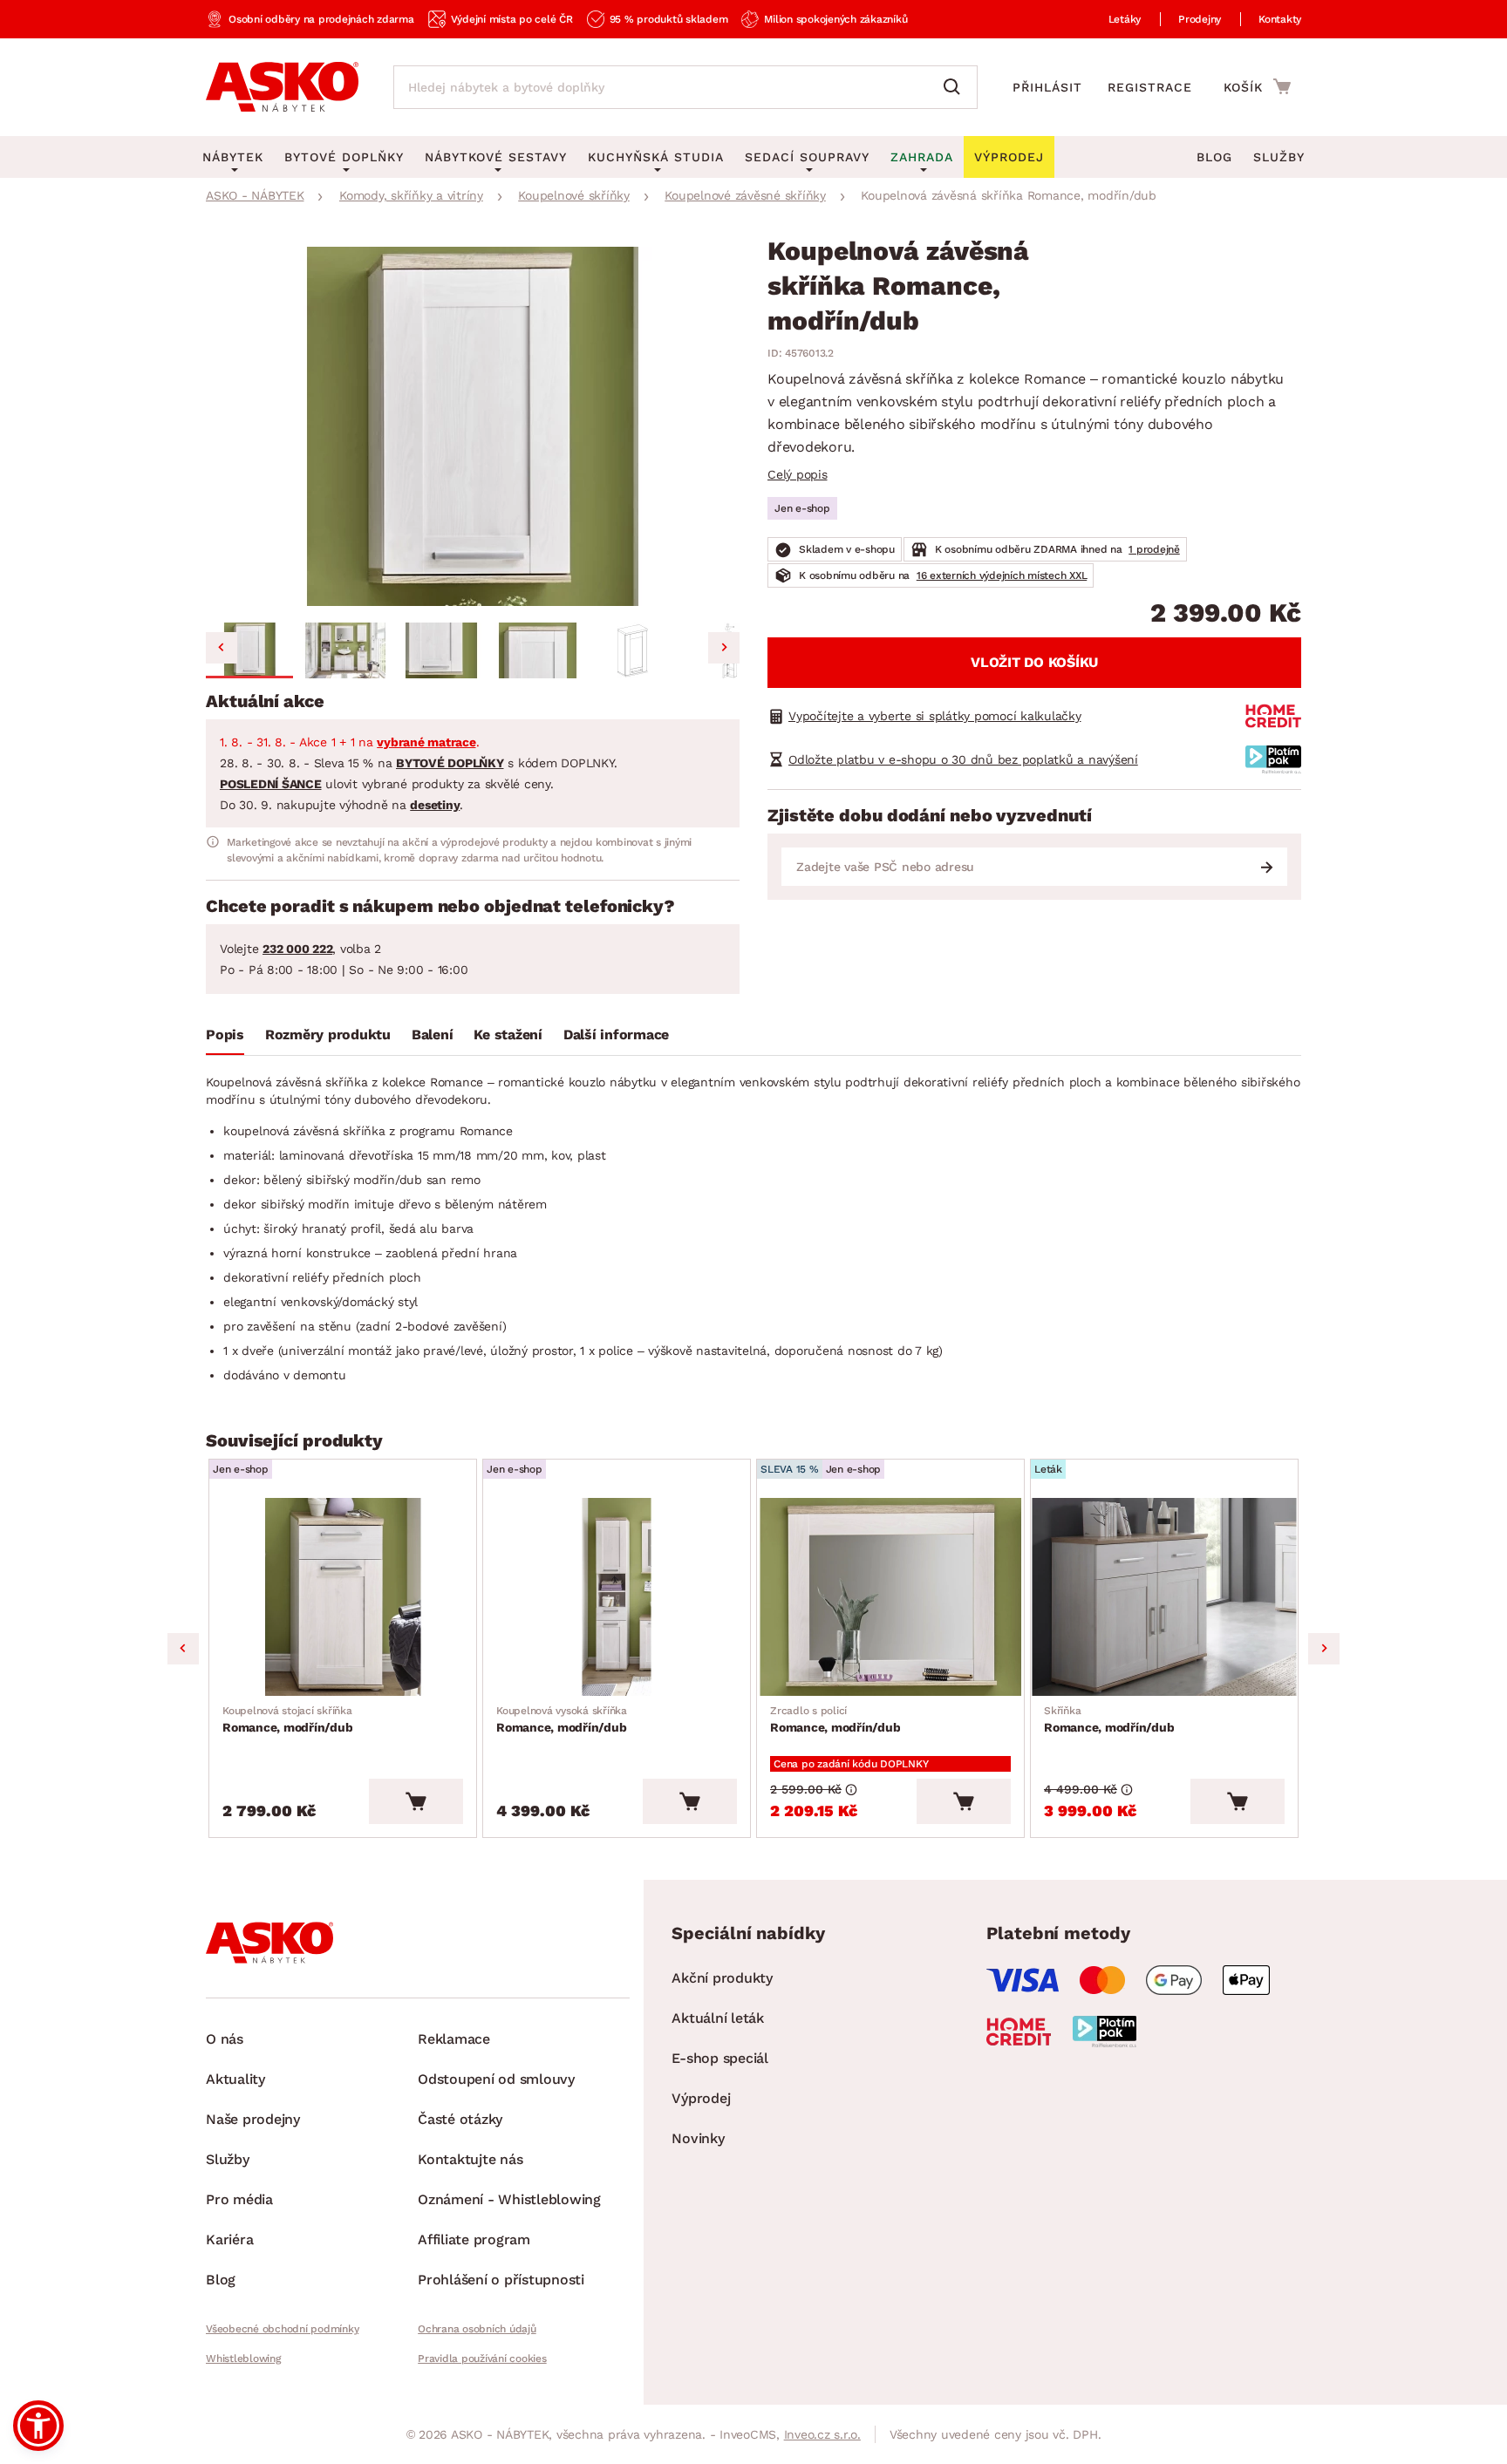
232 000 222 (297, 949)
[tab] (225, 1038)
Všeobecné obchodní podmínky (282, 2329)
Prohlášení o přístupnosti (501, 2280)
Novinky (698, 2138)
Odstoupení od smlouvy (496, 2079)
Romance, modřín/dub (287, 1719)
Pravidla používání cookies (482, 2358)
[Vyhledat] (956, 87)
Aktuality (235, 2079)
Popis (225, 1035)
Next (1324, 1649)
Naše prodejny (253, 2119)
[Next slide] (724, 648)
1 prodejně (1154, 549)
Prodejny (1200, 19)
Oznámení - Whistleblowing (509, 2199)
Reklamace (454, 2039)
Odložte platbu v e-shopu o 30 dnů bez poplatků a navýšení (963, 759)
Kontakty (1280, 19)
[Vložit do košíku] (416, 1801)
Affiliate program (474, 2239)
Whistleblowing (243, 2358)
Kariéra (229, 2239)
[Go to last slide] (222, 648)
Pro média (239, 2199)
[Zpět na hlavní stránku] (282, 87)
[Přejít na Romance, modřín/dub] (343, 1597)
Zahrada (922, 157)
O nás (225, 2039)
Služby (1279, 157)
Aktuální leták (718, 2018)
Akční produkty (722, 1978)
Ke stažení (508, 1035)
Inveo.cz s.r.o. (822, 2434)
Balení (433, 1035)
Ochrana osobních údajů (477, 2329)
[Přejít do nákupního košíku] (1257, 86)
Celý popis (798, 474)
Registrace (1150, 87)
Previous (183, 1649)
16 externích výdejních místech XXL (1002, 575)
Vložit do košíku (1034, 662)
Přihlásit (1047, 87)
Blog (1214, 157)
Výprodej (701, 2098)
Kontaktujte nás (470, 2159)
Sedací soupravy (807, 157)
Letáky (1125, 19)
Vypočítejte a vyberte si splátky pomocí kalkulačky (935, 716)
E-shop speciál (720, 2058)
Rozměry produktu (328, 1035)
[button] (249, 650)
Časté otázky (460, 2119)
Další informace (616, 1035)
